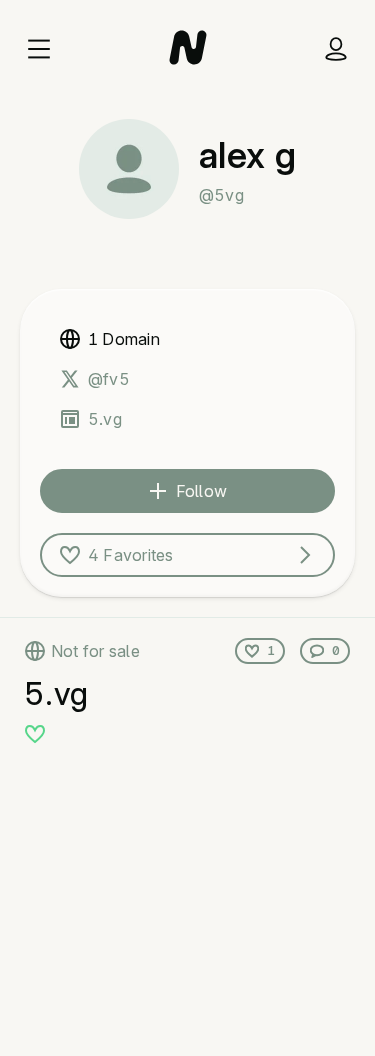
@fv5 (109, 379)
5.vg (105, 419)
